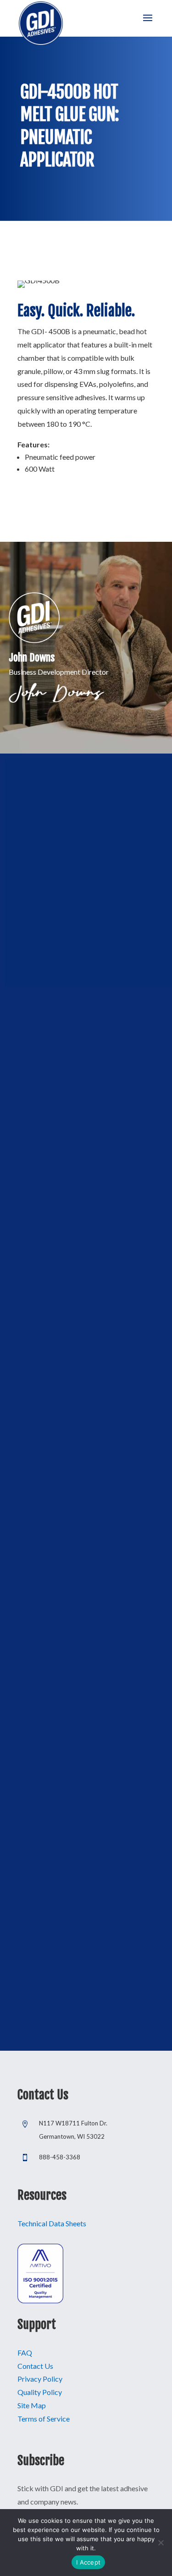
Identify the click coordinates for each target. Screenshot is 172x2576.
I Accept (88, 2562)
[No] (161, 2543)
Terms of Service (44, 2419)
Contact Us (35, 2366)
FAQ (25, 2353)
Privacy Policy (40, 2379)
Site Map (32, 2405)
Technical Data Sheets (52, 2223)
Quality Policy (40, 2392)
